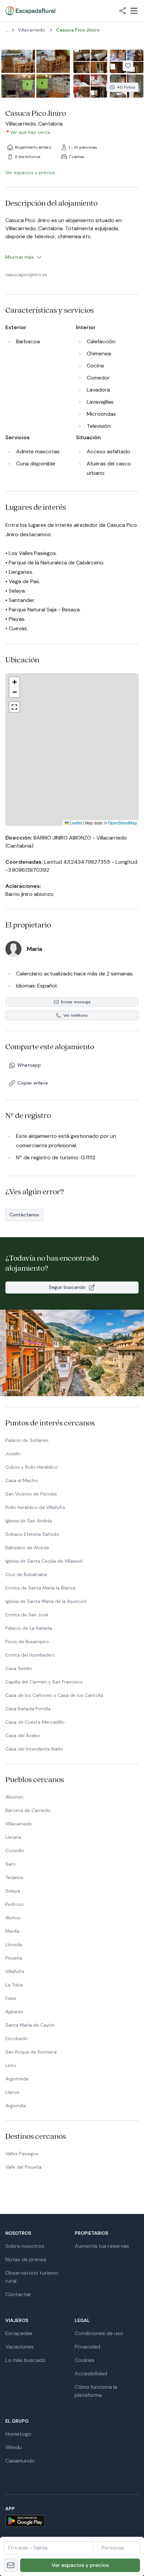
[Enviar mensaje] (11, 2565)
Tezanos (14, 1877)
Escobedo (17, 2038)
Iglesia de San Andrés (29, 1521)
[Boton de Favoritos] (128, 66)
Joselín (13, 1454)
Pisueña (14, 1958)
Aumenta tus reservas (102, 2246)
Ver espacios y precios (80, 2565)
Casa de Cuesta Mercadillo (35, 1722)
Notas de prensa (26, 2259)
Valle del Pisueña (23, 2167)
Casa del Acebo (23, 1735)
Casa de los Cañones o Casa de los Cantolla (54, 1695)
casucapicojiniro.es (26, 274)
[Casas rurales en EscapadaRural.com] (30, 11)
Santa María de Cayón (30, 2025)
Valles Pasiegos (22, 2154)
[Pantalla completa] (72, 749)
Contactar (18, 2294)
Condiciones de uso (99, 2333)
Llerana (13, 1837)
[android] (72, 2521)
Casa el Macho (22, 1480)
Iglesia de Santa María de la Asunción (46, 1601)
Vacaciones (20, 2347)
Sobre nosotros (25, 2246)
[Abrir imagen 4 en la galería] (90, 86)
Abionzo (14, 1797)
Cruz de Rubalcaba (26, 1574)
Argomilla (16, 2106)
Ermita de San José (27, 1615)
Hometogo (18, 2434)
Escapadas (19, 2333)
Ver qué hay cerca (30, 132)
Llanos (12, 2092)
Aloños (13, 1918)
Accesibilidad (91, 2373)
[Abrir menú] (134, 11)
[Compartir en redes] (123, 11)
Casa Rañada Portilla (28, 1709)
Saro (11, 1864)
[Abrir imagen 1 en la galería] (36, 74)
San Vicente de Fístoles (31, 1494)
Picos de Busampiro (27, 1641)
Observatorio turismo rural (32, 2277)
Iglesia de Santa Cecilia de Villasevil (44, 1561)
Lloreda (14, 1944)
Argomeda (17, 2079)
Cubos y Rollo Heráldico (32, 1467)
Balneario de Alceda (27, 1548)
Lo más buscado (26, 2360)
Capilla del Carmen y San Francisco (44, 1682)
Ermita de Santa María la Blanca (40, 1588)
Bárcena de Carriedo (28, 1810)
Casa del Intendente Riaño (34, 1749)
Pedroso (15, 1904)
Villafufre (15, 1971)
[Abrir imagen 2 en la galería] (90, 61)
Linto (11, 2065)
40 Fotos (126, 87)
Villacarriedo (19, 1824)
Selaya (13, 1891)
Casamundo (20, 2461)
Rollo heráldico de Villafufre (35, 1507)
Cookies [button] (85, 2360)
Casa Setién (19, 1668)
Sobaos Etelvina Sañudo (32, 1534)
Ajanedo (14, 2012)
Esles (11, 1998)
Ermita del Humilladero (30, 1655)
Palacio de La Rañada (29, 1628)
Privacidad (87, 2347)
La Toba (14, 1985)
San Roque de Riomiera (31, 2052)
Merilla (12, 1931)
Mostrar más (20, 257)
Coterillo (15, 1851)
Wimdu (14, 2447)
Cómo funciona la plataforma (96, 2391)
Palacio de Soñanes (27, 1440)
